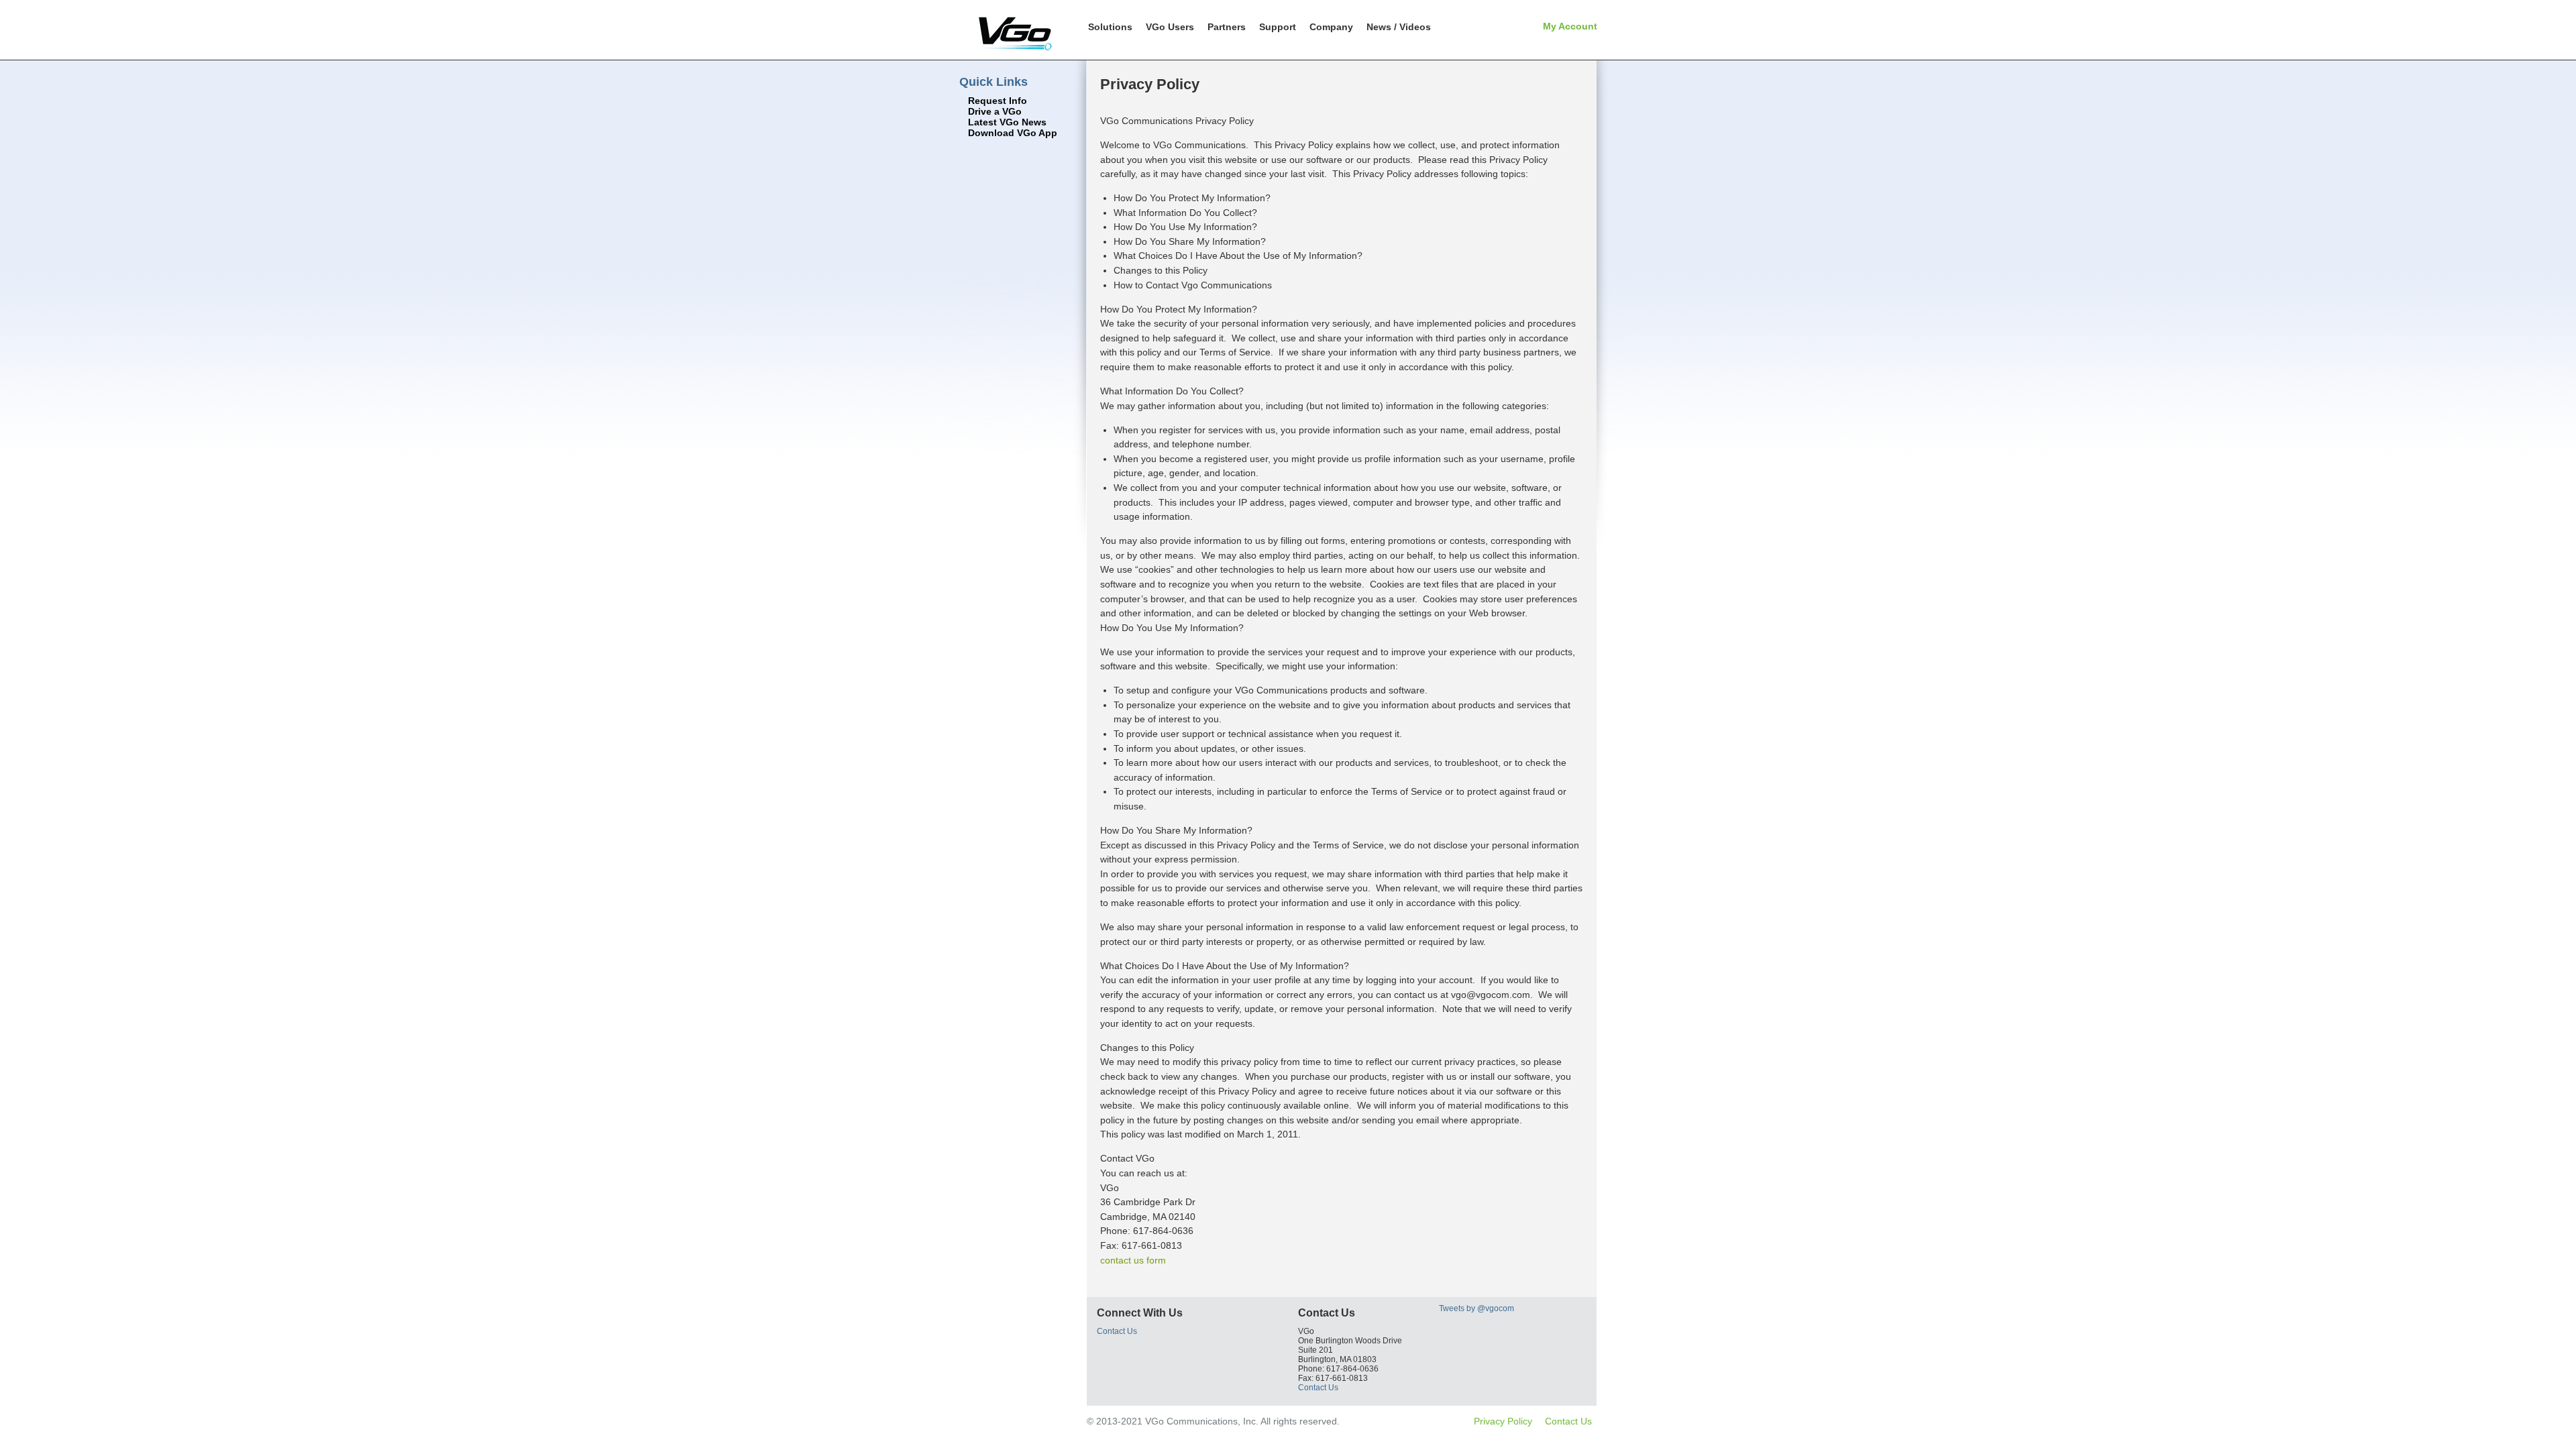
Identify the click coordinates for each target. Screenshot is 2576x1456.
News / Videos (1399, 27)
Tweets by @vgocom (1477, 1308)
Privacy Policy (1503, 1421)
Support (1278, 27)
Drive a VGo (995, 112)
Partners (1227, 27)
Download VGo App (1013, 133)
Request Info (998, 101)
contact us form (1133, 1260)
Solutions (1110, 27)
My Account (1570, 26)
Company (1331, 27)
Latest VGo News (1007, 122)
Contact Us (1117, 1331)
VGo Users (1170, 27)
